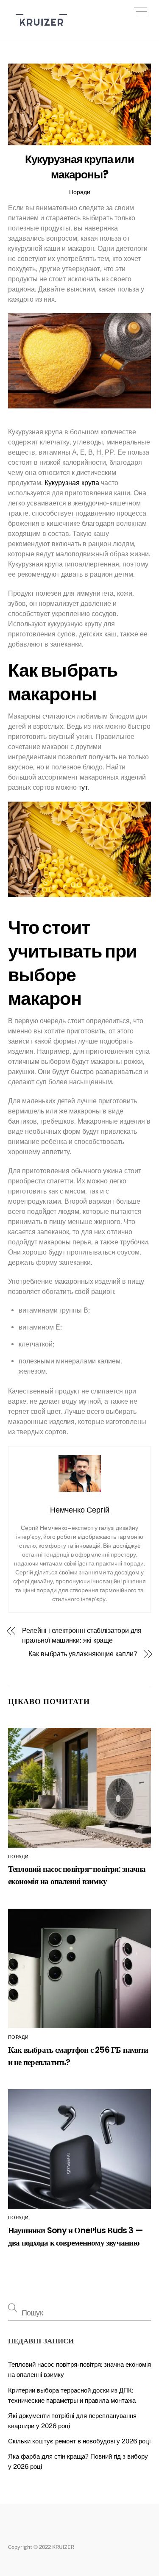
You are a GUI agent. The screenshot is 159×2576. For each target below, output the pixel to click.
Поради (80, 192)
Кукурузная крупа (72, 483)
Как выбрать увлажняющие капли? (83, 1654)
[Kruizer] (41, 30)
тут (83, 787)
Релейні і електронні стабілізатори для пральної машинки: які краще (82, 1635)
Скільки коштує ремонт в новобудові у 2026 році (79, 2441)
